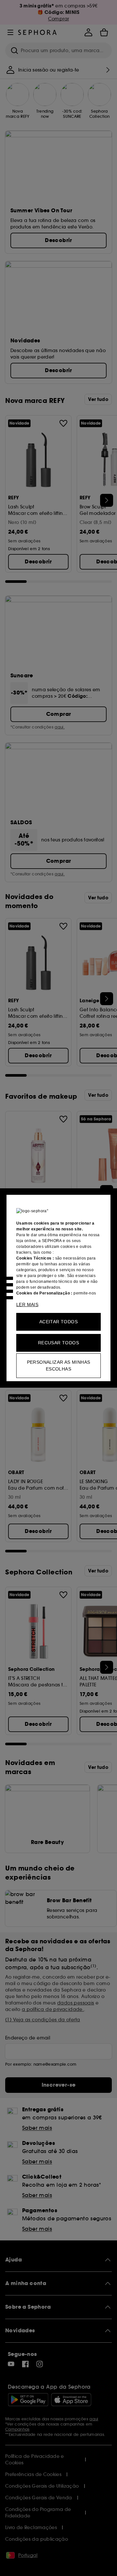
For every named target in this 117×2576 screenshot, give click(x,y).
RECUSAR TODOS (58, 1343)
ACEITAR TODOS (58, 1322)
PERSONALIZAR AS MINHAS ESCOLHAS (59, 1366)
